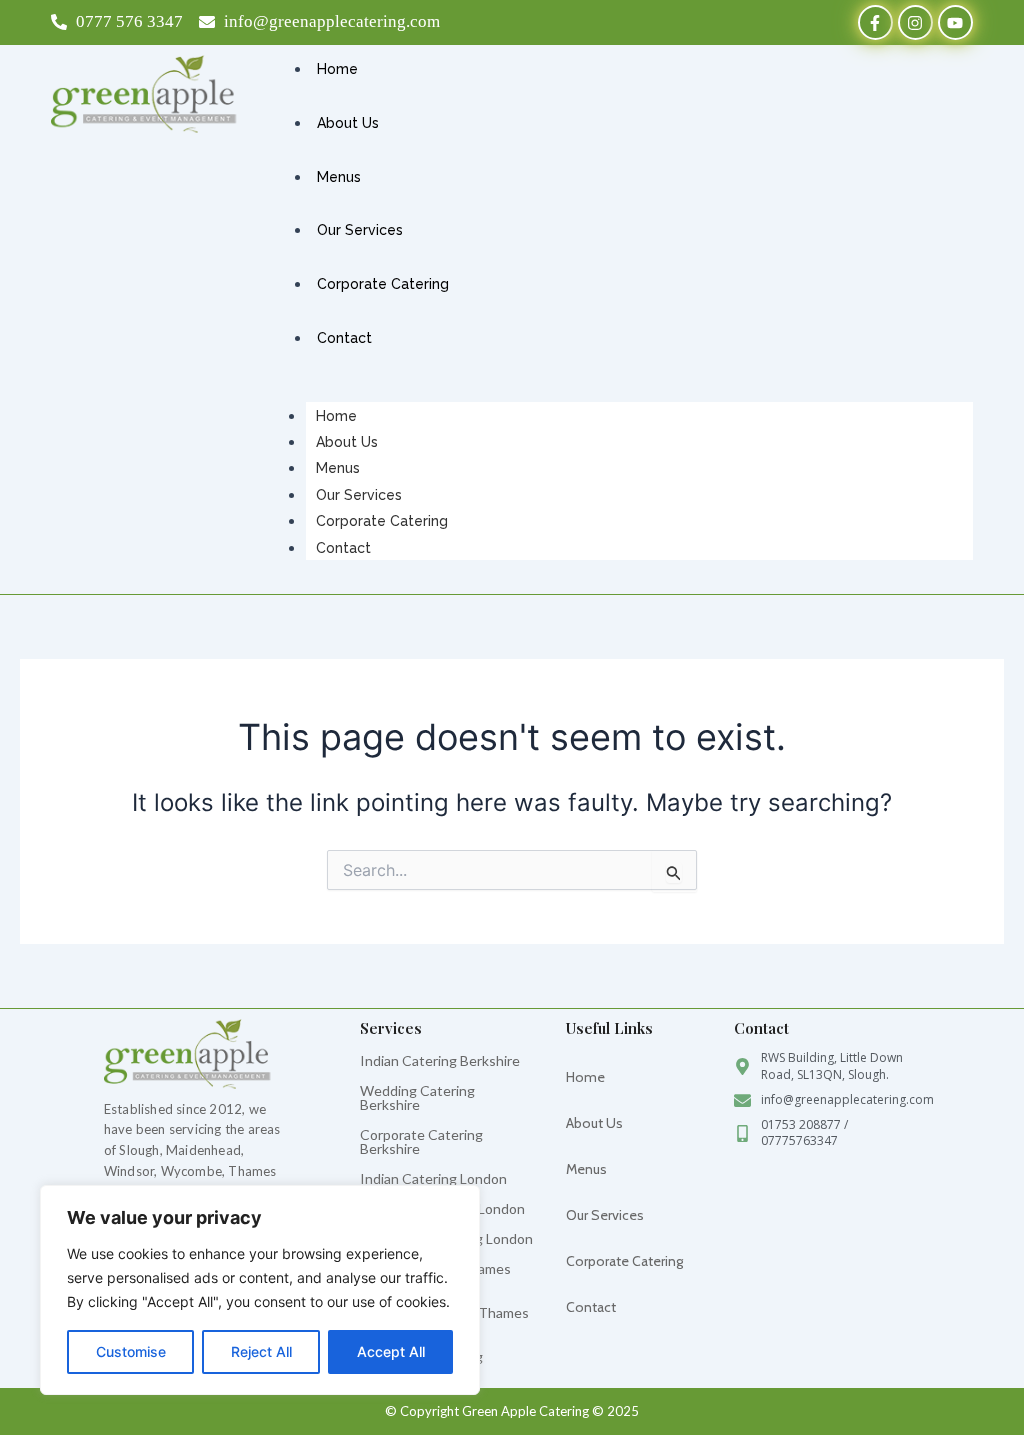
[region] (260, 1290)
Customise (131, 1351)
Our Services (359, 495)
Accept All (391, 1351)
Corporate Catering (382, 521)
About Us (347, 442)
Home (336, 416)
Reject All (261, 1351)
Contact (343, 548)
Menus (338, 468)
